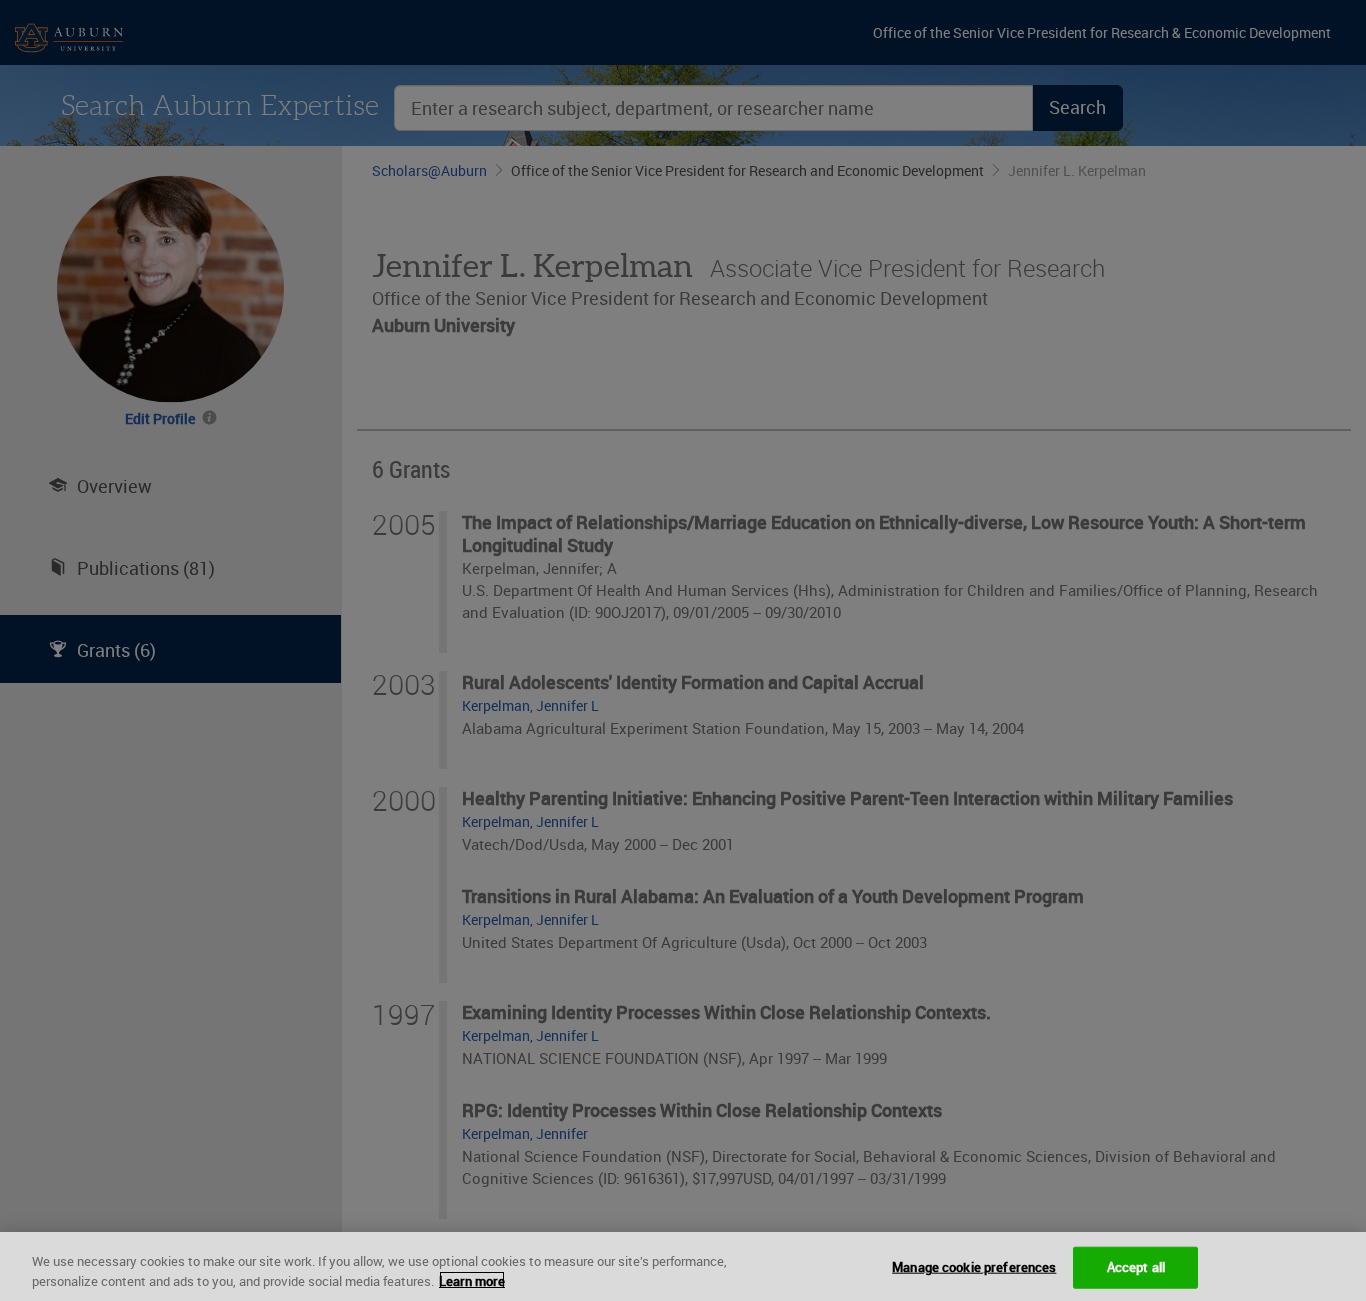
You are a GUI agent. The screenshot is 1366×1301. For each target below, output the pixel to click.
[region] (683, 1266)
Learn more (472, 1280)
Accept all (1136, 1267)
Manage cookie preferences (974, 1267)
